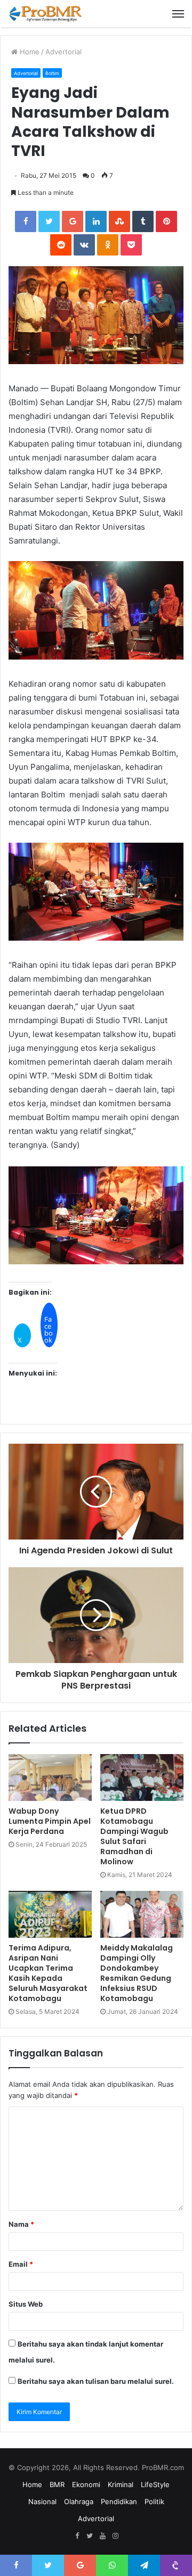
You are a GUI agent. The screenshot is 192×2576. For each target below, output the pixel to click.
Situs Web (26, 2304)
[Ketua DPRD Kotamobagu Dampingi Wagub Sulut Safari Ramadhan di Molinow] (142, 1777)
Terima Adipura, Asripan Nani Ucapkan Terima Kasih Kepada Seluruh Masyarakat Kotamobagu (48, 1973)
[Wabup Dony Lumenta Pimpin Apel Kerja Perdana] (50, 1777)
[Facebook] (77, 2536)
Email (21, 2264)
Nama (21, 2224)
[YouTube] (102, 2536)
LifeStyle (155, 2484)
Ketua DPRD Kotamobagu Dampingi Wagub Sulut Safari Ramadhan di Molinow (134, 1836)
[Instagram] (115, 2536)
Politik (154, 2501)
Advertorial (63, 52)
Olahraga (79, 2501)
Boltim (52, 73)
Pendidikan (119, 2501)
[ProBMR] (45, 14)
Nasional (42, 2501)
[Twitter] (90, 2536)
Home (29, 52)
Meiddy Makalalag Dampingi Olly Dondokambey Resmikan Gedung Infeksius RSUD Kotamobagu (137, 1973)
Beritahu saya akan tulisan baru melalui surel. (96, 2381)
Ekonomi (86, 2484)
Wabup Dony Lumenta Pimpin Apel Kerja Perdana (50, 1821)
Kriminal (121, 2484)
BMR (57, 2484)
